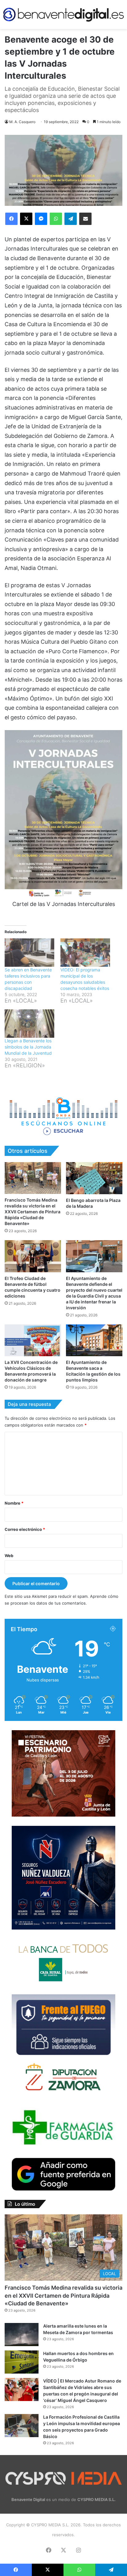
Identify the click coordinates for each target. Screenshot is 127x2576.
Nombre (14, 1503)
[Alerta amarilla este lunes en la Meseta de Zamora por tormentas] (22, 2335)
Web (9, 1556)
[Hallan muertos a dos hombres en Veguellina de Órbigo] (22, 2362)
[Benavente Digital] (63, 15)
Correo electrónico (25, 1529)
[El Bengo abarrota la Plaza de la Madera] (94, 1178)
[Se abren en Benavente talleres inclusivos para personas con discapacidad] (29, 953)
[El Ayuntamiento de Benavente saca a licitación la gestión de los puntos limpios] (94, 1340)
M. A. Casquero (22, 122)
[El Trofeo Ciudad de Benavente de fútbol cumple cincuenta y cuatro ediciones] (33, 1256)
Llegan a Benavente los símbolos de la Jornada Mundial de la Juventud (28, 1047)
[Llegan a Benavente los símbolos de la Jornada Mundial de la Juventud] (29, 1024)
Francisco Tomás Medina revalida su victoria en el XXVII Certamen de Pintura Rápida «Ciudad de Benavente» (33, 1212)
